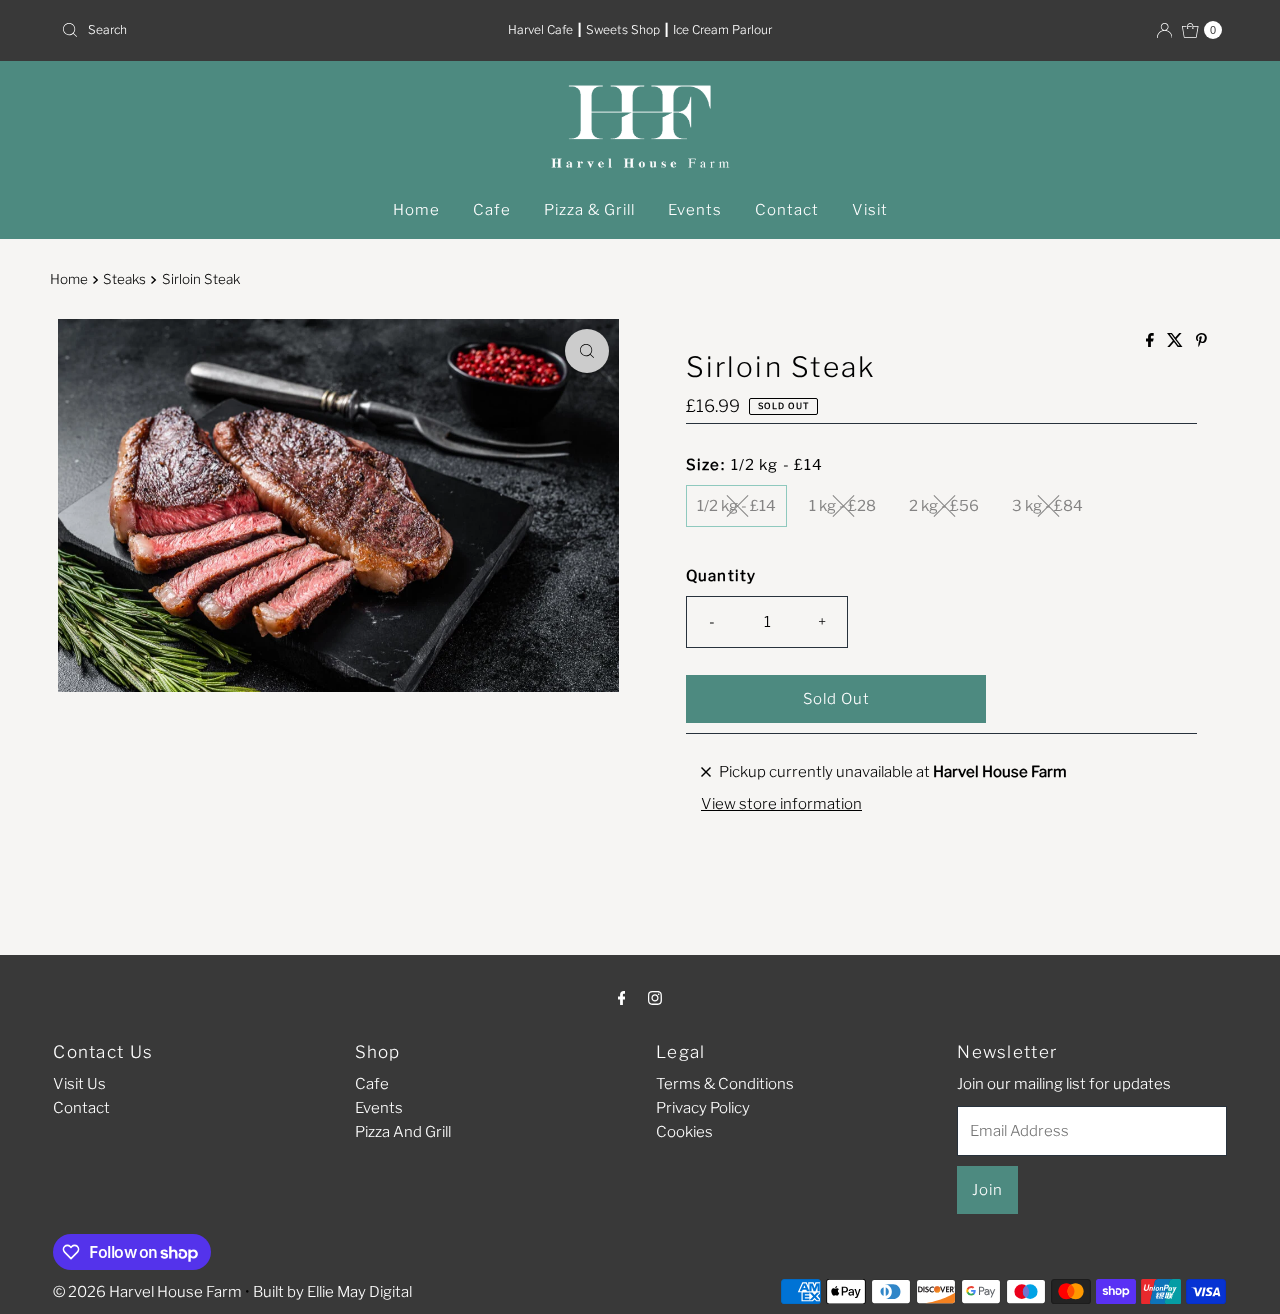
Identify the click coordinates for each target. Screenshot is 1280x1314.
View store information (781, 804)
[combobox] (243, 30)
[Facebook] (622, 997)
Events (695, 210)
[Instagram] (655, 997)
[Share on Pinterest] (1201, 341)
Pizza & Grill (589, 210)
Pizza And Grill (403, 1132)
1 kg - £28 (842, 506)
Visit (870, 210)
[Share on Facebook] (1151, 341)
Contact (787, 210)
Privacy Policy (703, 1108)
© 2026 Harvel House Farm (147, 1292)
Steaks (124, 279)
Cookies (684, 1132)
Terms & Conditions (725, 1084)
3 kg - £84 (1047, 506)
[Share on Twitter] (1176, 341)
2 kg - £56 (944, 506)
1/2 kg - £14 (736, 506)
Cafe (492, 210)
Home (416, 210)
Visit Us (79, 1084)
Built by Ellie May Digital (332, 1292)
